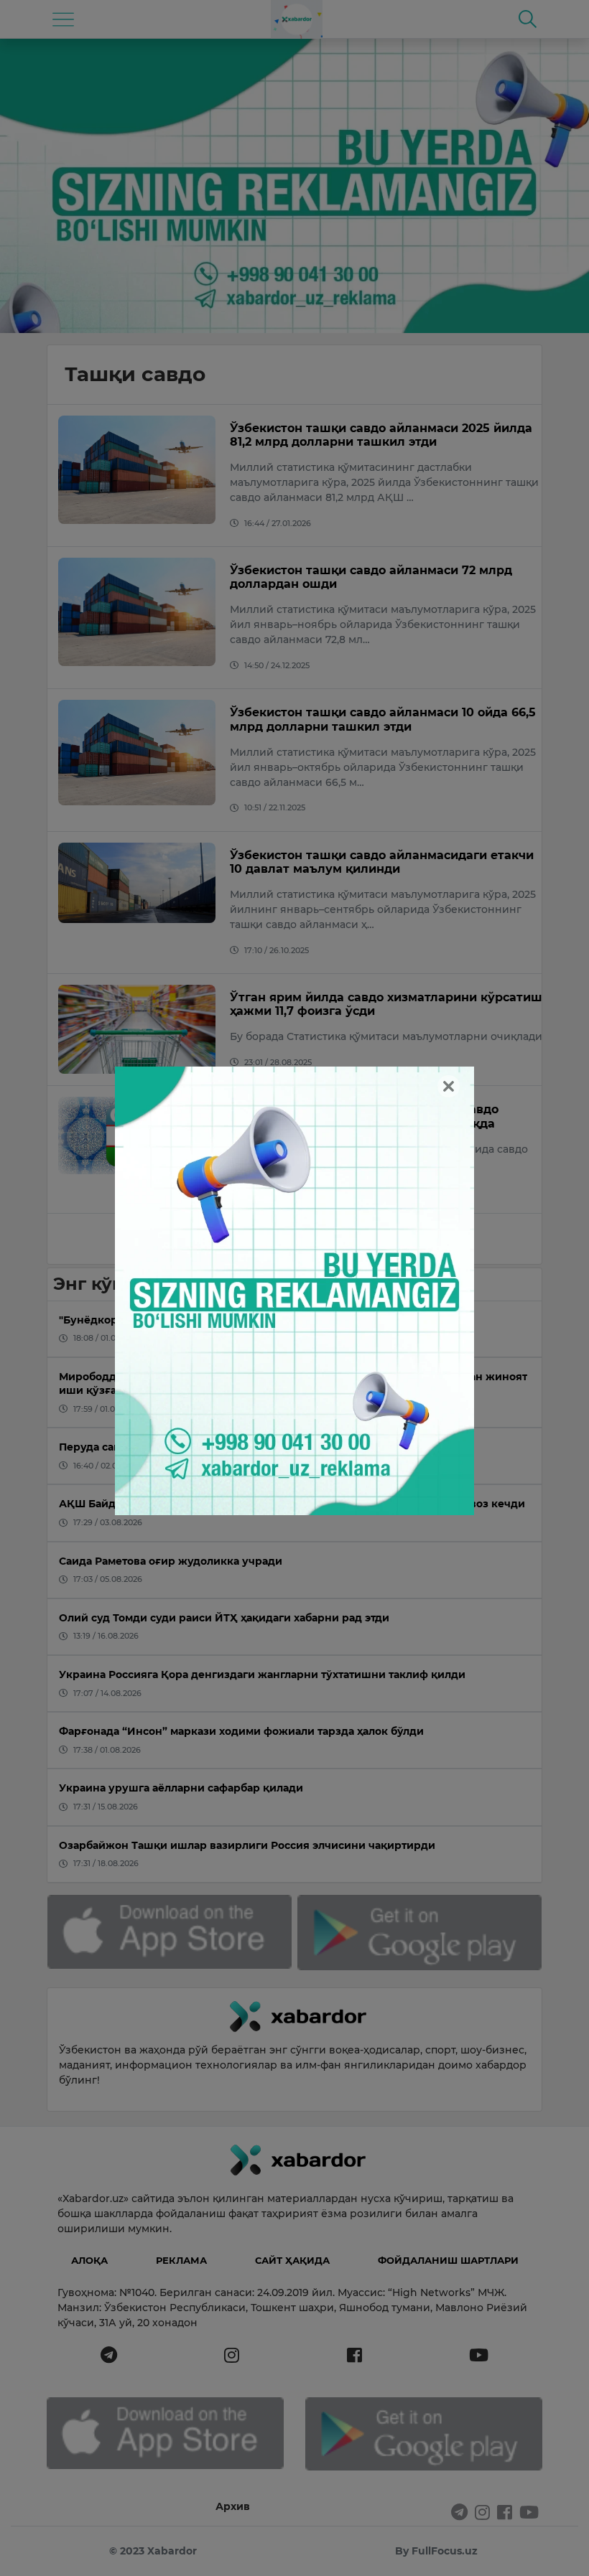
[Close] (449, 1086)
